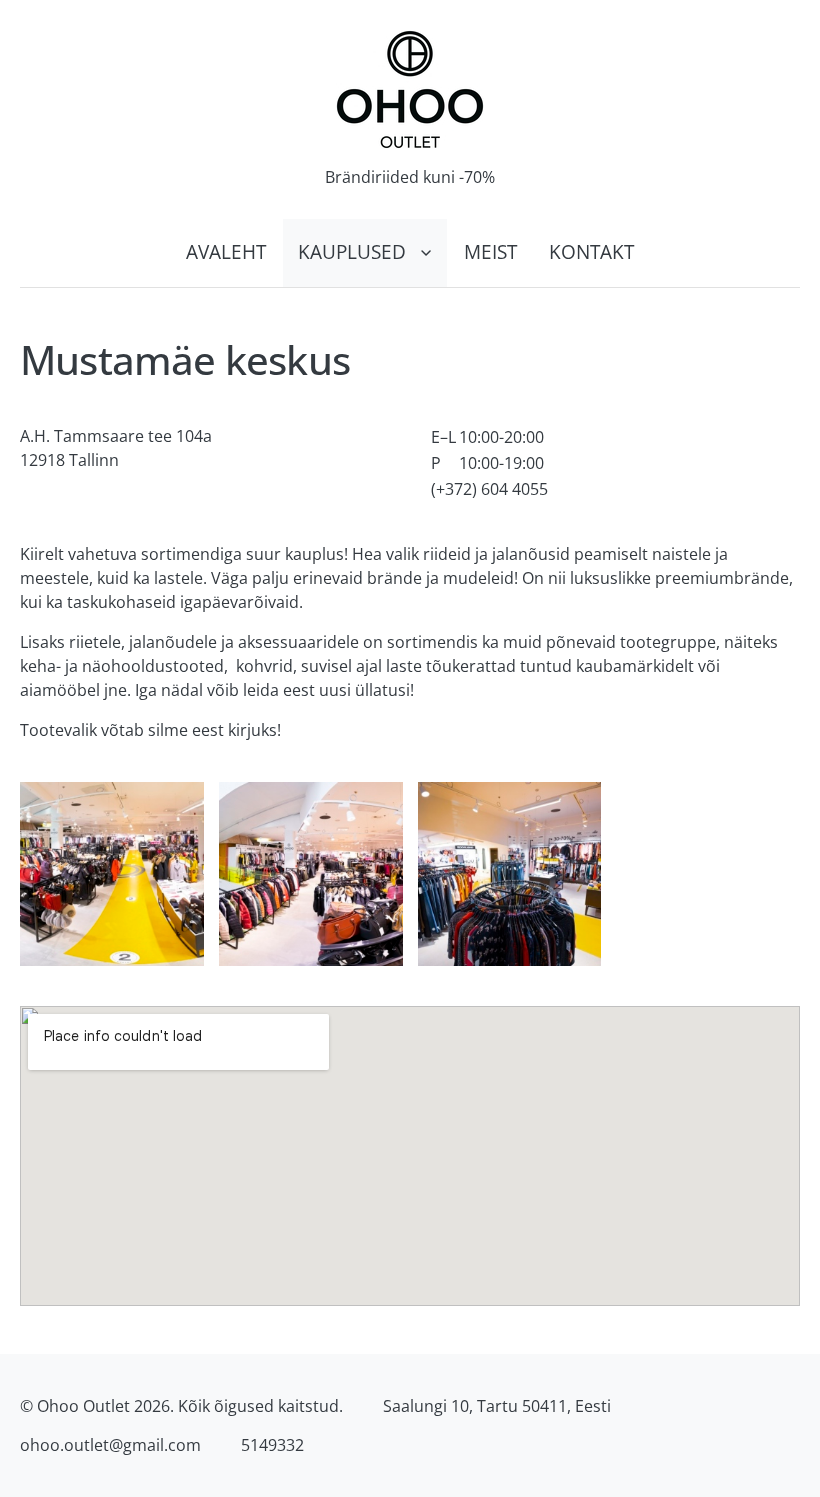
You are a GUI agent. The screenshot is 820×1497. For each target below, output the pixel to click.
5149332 (272, 1445)
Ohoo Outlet (83, 1406)
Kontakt (591, 251)
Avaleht (226, 251)
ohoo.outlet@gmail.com (110, 1445)
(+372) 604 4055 (489, 489)
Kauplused (352, 251)
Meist (490, 251)
